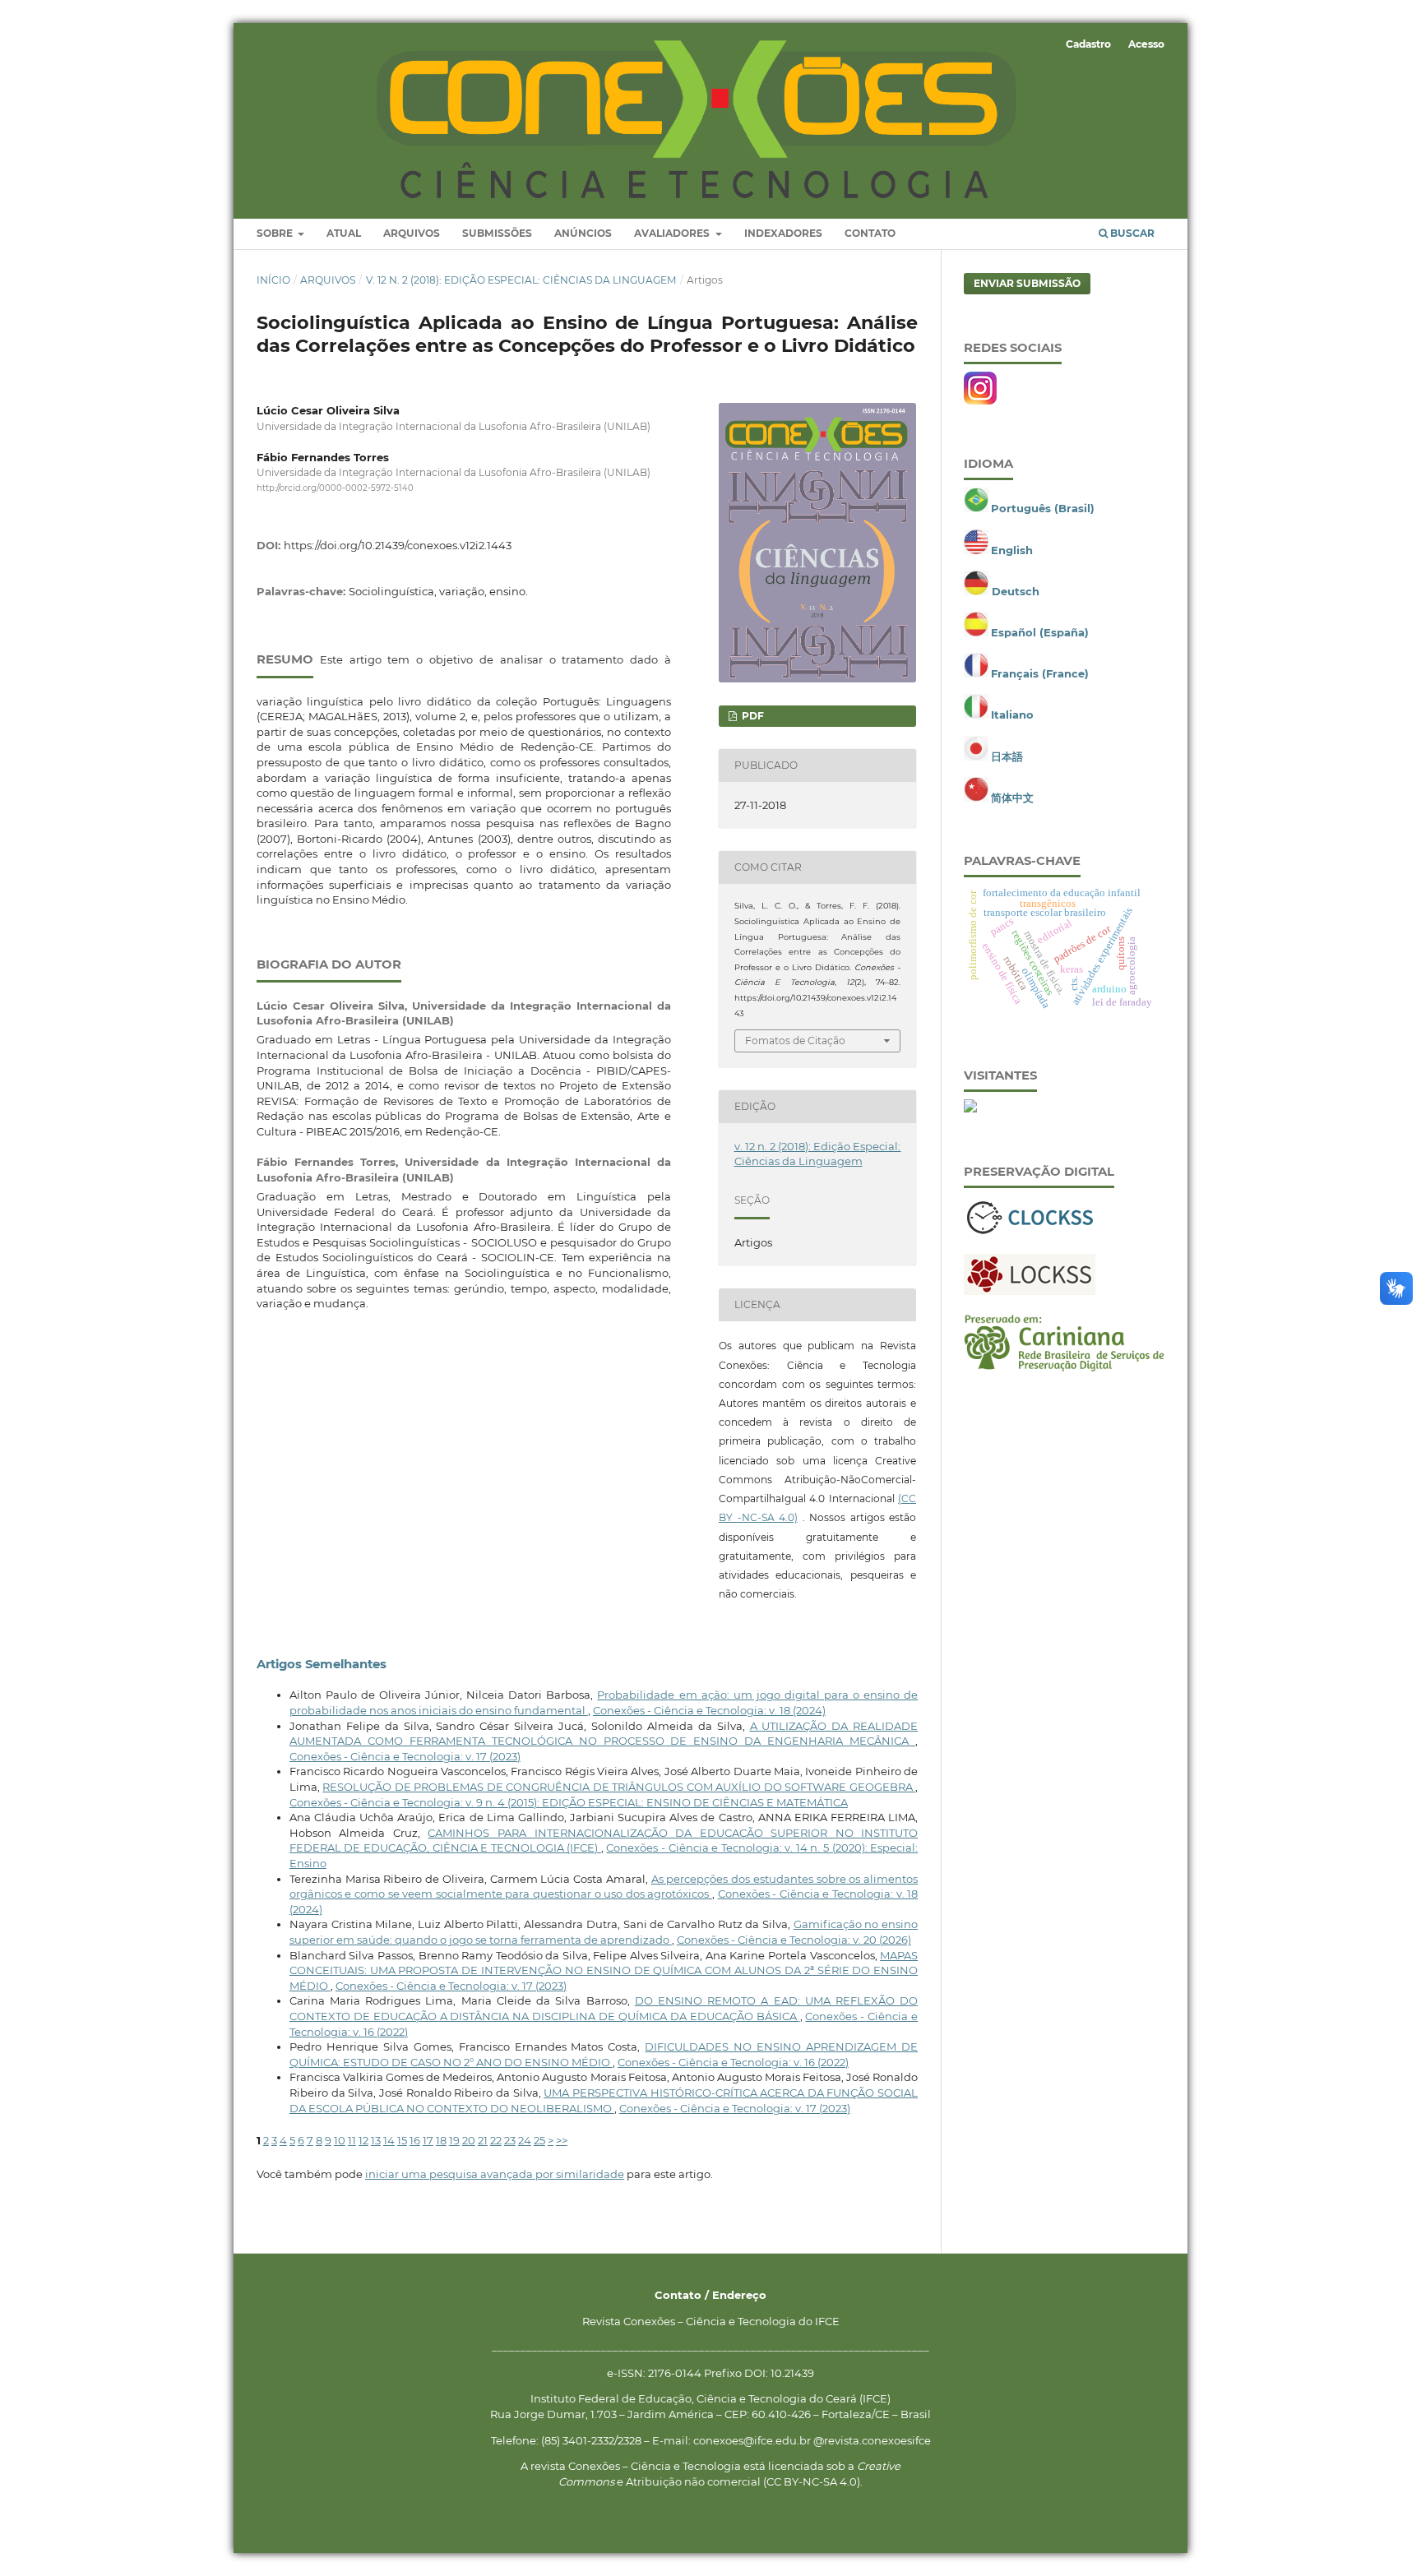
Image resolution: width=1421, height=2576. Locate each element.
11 (352, 2140)
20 (469, 2140)
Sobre (276, 233)
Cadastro (1088, 44)
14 (389, 2140)
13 (376, 2140)
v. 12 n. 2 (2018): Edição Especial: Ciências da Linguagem (521, 280)
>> (562, 2140)
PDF (752, 716)
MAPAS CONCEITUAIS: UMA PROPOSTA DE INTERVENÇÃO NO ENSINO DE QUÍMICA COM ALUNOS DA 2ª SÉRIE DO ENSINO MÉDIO (604, 1970)
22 (496, 2140)
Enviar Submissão (1027, 283)
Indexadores (783, 233)
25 (539, 2140)
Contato (870, 233)
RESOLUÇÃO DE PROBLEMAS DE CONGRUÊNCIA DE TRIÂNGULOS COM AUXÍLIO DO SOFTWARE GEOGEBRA (619, 1787)
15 (402, 2140)
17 (428, 2140)
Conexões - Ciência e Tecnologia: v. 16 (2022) (733, 2062)
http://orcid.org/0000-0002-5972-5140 (335, 488)
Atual (344, 233)
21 (483, 2140)
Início (273, 280)
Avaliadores (673, 233)
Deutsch (1016, 591)
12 (363, 2140)
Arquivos (412, 233)
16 (415, 2140)
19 (454, 2140)
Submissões (497, 233)
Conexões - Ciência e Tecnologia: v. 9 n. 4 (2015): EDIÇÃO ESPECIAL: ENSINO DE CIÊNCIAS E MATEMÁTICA (569, 1802)
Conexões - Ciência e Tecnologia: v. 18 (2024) (709, 1710)
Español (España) (1040, 632)
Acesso (1146, 44)
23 (510, 2140)
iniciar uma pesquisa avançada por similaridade (495, 2174)
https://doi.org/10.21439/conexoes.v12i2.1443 (398, 545)
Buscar (1131, 233)
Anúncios (583, 233)
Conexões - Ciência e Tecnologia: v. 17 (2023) (405, 1756)
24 (525, 2140)
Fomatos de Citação (795, 1041)
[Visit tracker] (970, 1108)
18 (441, 2140)
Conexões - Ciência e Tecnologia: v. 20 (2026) (794, 1940)
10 (340, 2140)
